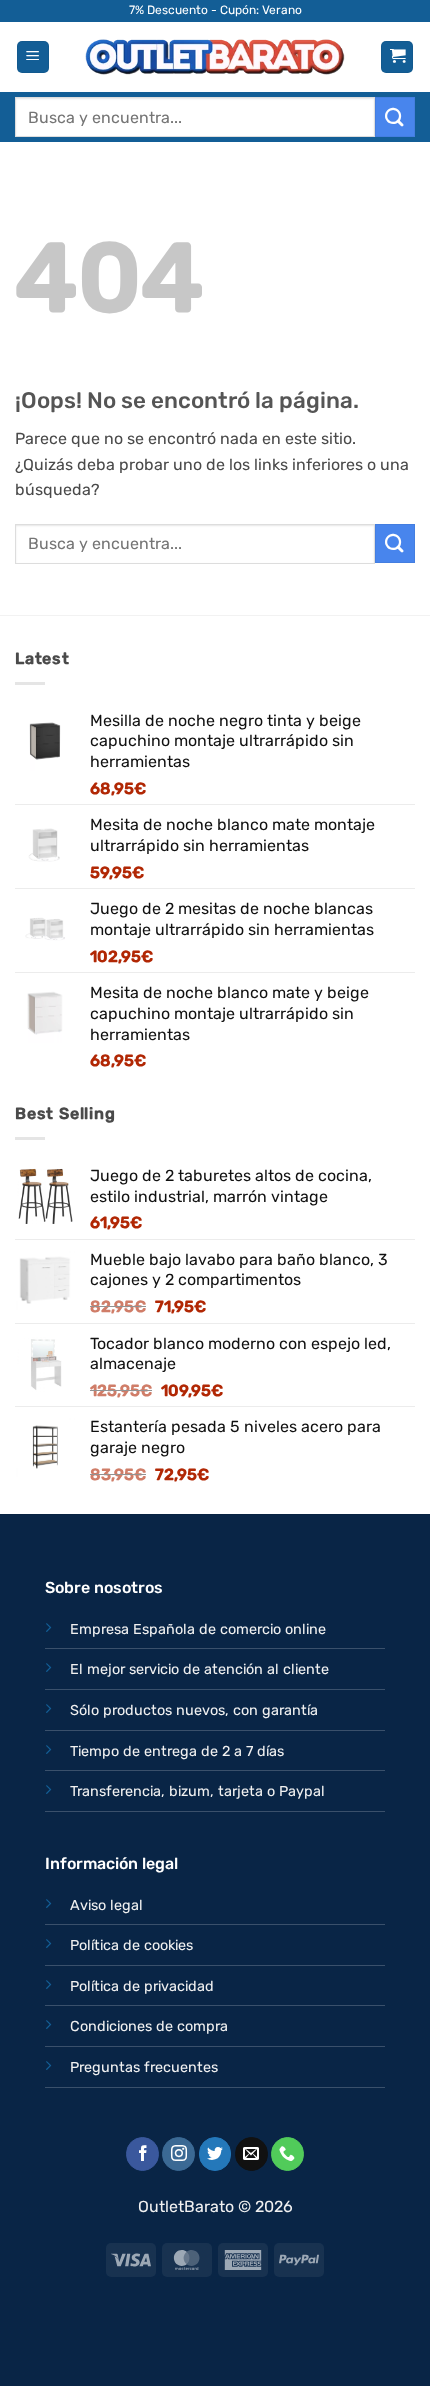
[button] (33, 57)
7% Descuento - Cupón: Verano (215, 10)
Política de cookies (131, 1945)
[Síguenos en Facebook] (142, 2154)
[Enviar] (395, 116)
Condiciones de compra (149, 2026)
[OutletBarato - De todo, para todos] (215, 57)
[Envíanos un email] (251, 2154)
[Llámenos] (287, 2154)
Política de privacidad (142, 1986)
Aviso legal (106, 1905)
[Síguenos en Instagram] (178, 2154)
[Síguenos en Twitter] (215, 2154)
